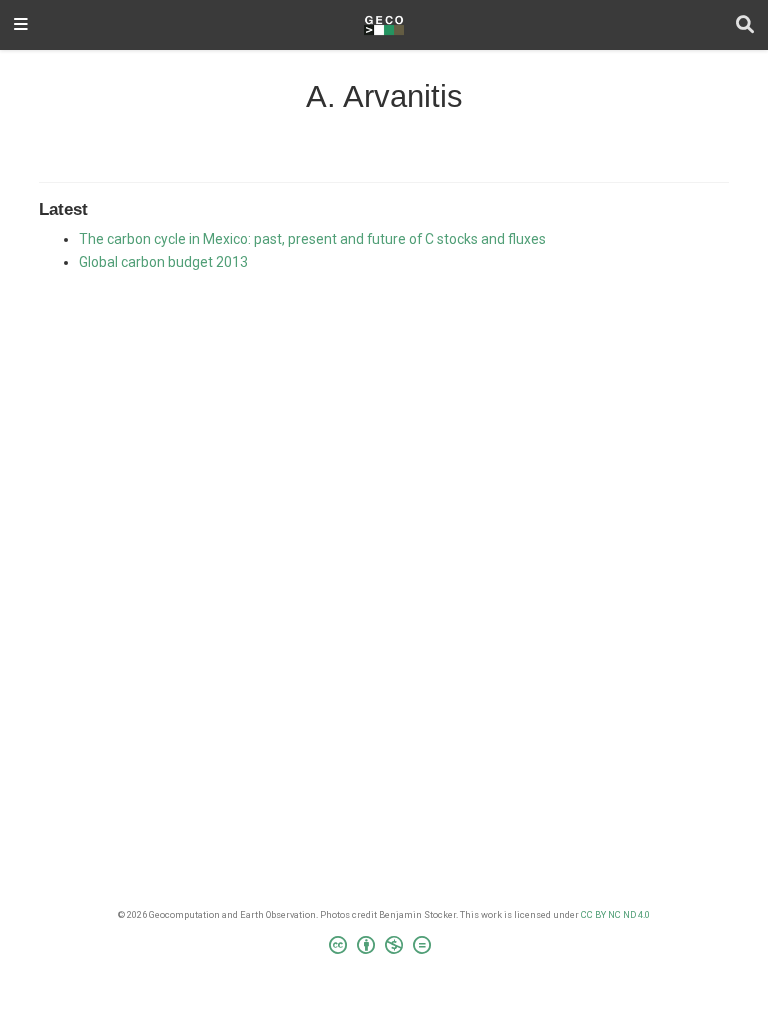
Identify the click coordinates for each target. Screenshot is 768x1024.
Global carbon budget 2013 (163, 262)
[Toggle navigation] (21, 25)
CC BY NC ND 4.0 (615, 914)
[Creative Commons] (384, 948)
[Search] (745, 25)
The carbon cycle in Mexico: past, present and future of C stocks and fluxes (312, 239)
